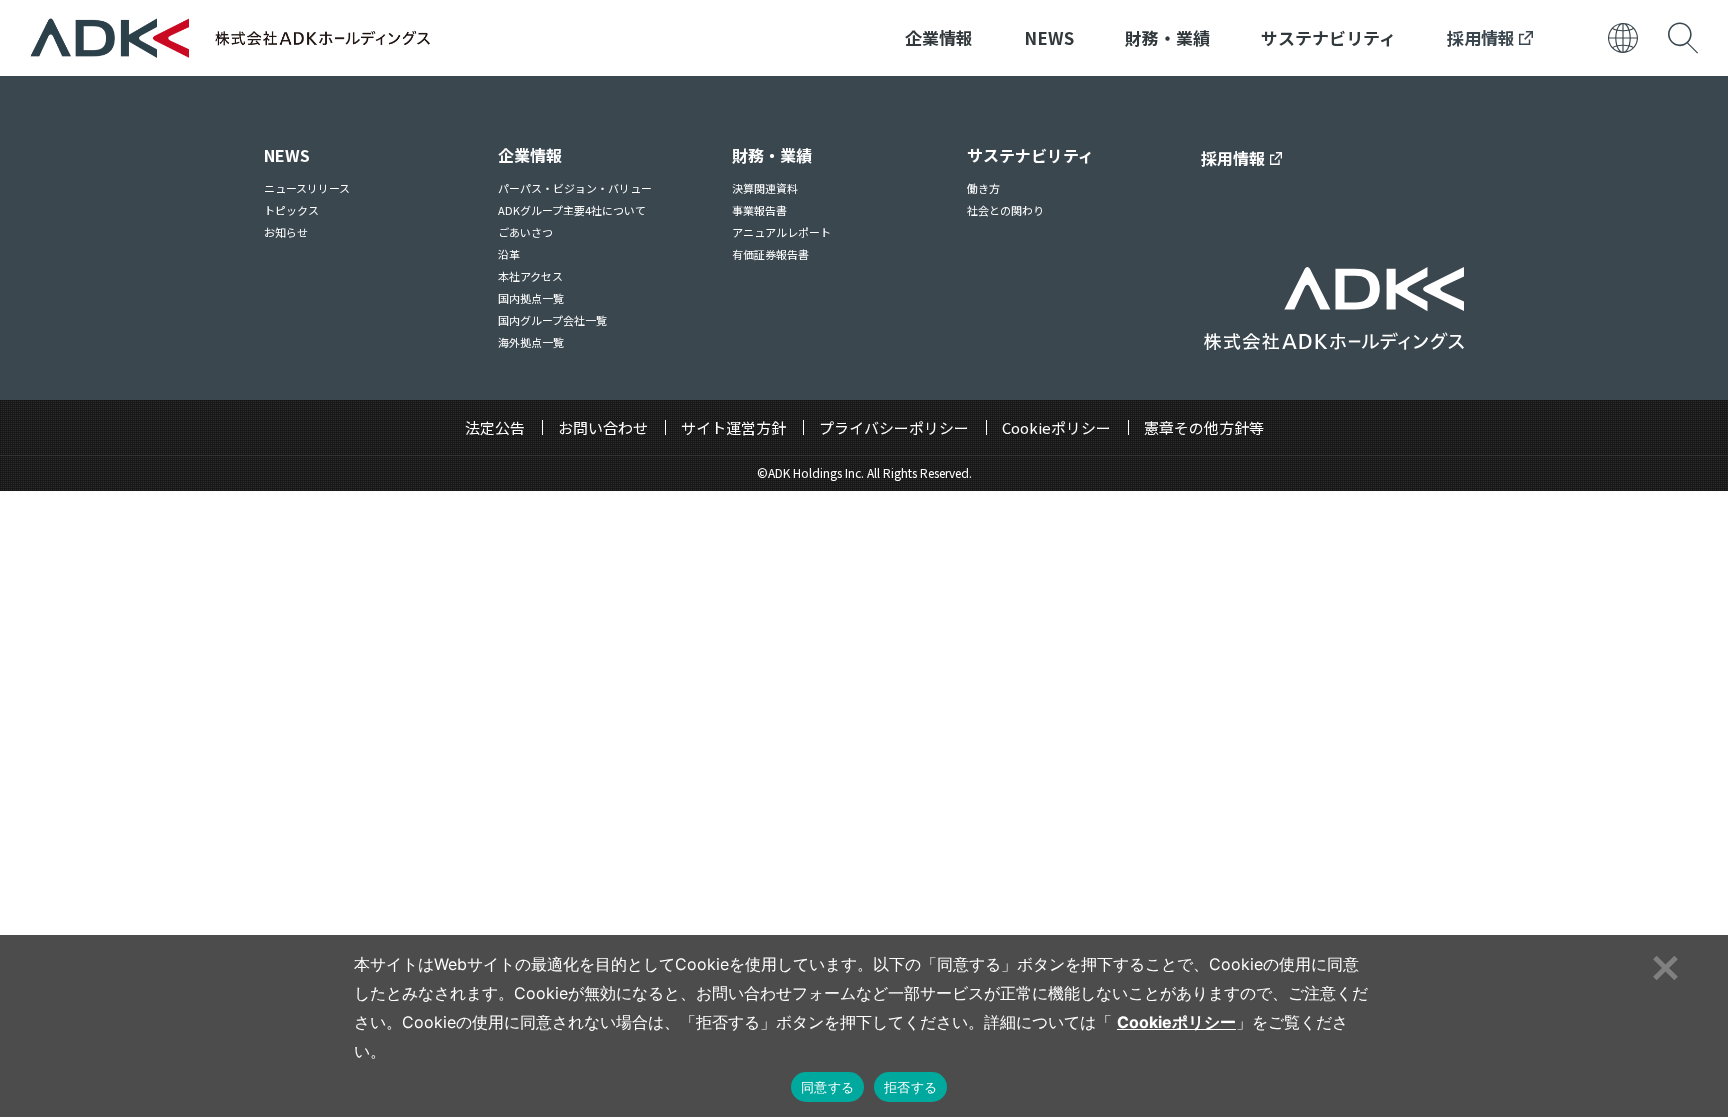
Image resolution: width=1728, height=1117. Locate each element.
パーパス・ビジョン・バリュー (575, 188)
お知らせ (286, 232)
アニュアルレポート (781, 232)
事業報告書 (759, 210)
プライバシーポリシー (894, 427)
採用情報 (1483, 37)
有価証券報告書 (770, 254)
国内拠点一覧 (531, 298)
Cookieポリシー (1056, 427)
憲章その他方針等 (1204, 427)
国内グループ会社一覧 (552, 320)
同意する (827, 1087)
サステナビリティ (1328, 37)
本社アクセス (530, 276)
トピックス (291, 210)
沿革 (509, 254)
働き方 (983, 188)
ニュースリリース (307, 188)
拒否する (910, 1087)
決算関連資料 (765, 188)
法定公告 (495, 427)
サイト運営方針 (733, 427)
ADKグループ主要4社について (572, 210)
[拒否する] (1663, 965)
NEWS (1049, 37)
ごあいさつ (525, 232)
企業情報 (939, 37)
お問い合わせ (603, 427)
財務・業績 (1167, 37)
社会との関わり (1005, 210)
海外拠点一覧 (531, 342)
